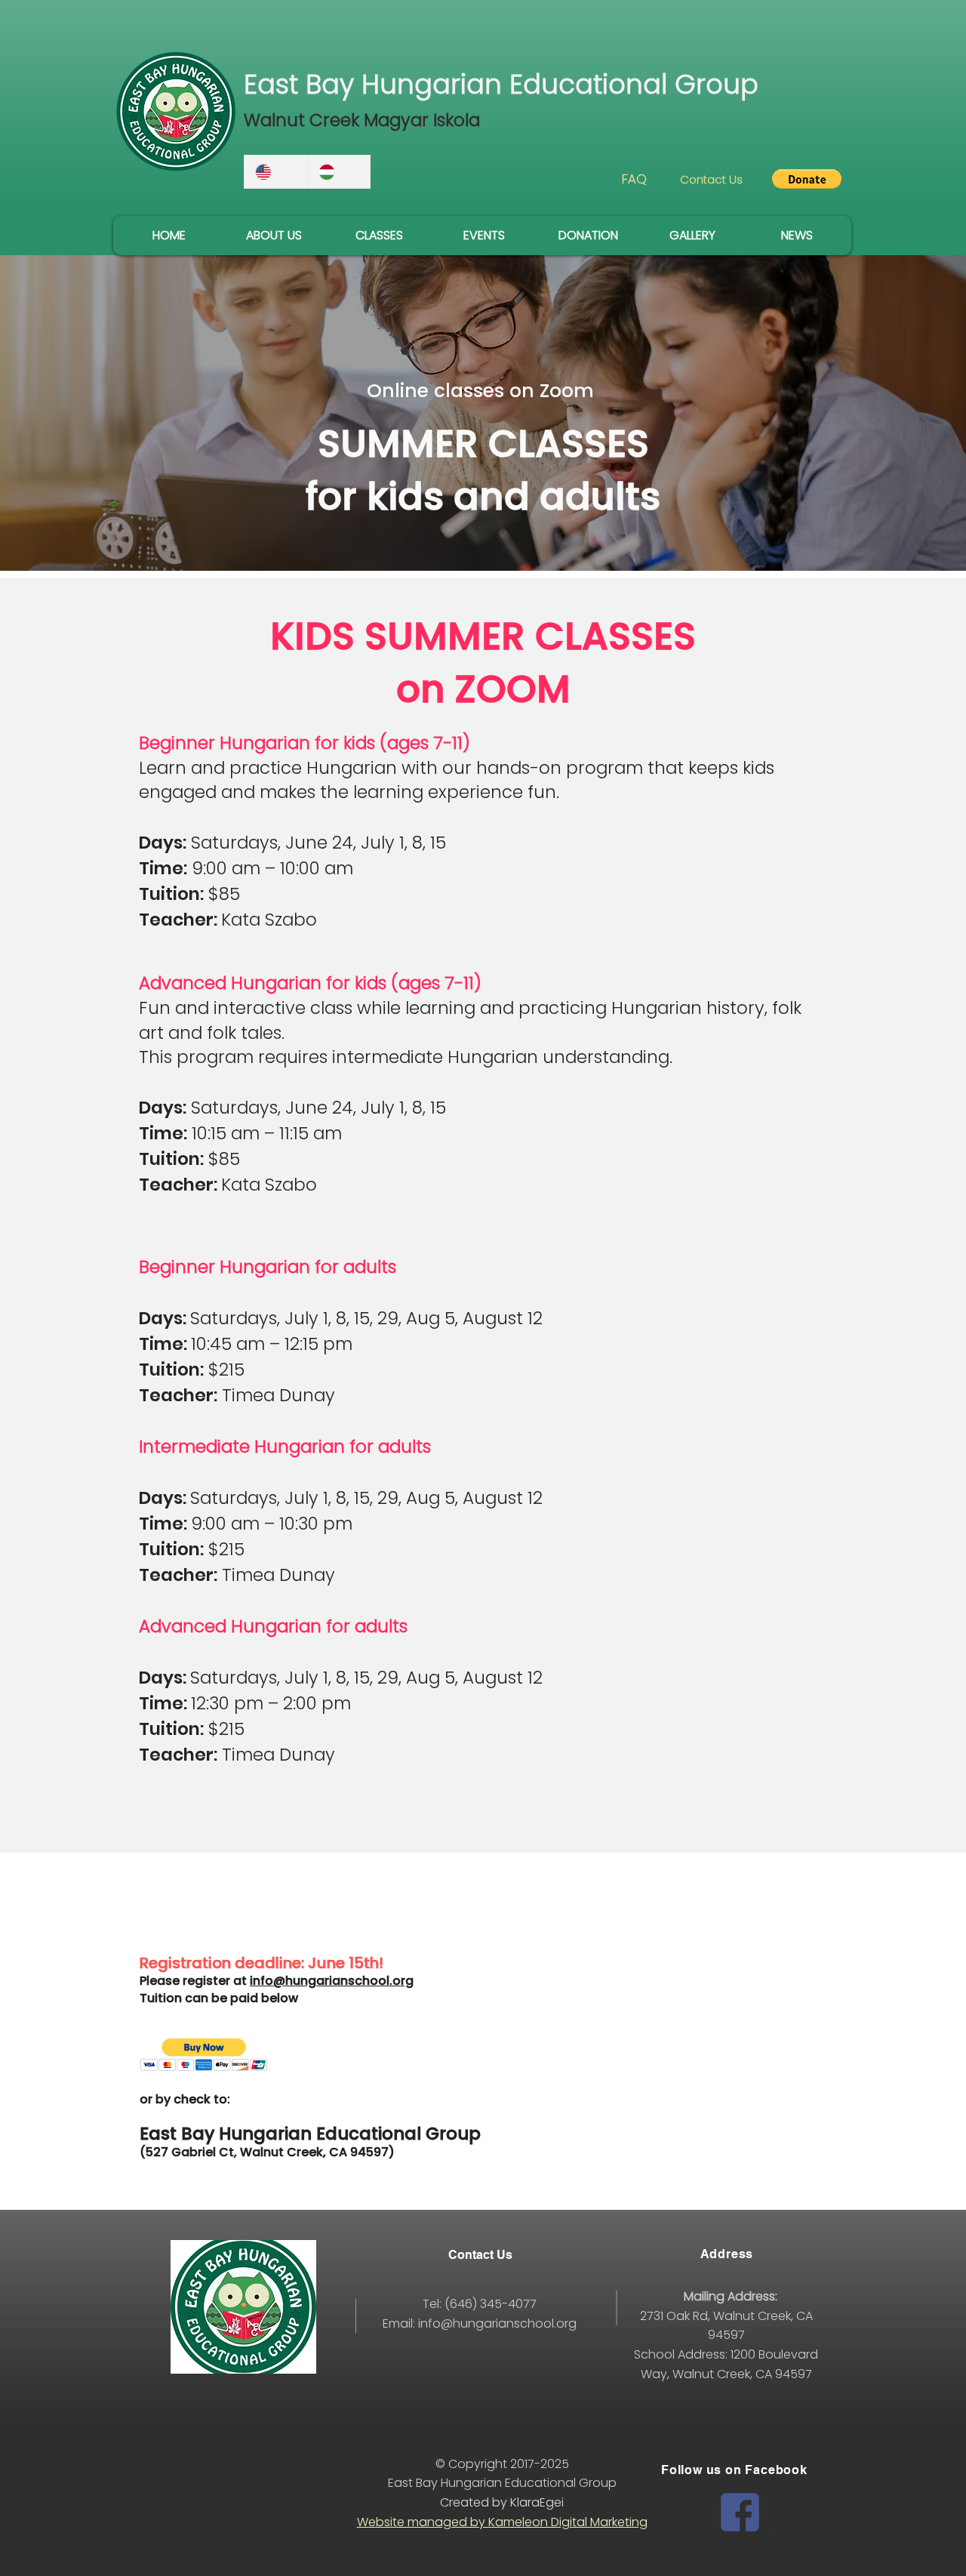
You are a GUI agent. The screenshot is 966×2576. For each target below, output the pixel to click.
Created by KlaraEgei (502, 2502)
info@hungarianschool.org (332, 1981)
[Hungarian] (339, 172)
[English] (276, 172)
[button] (807, 179)
